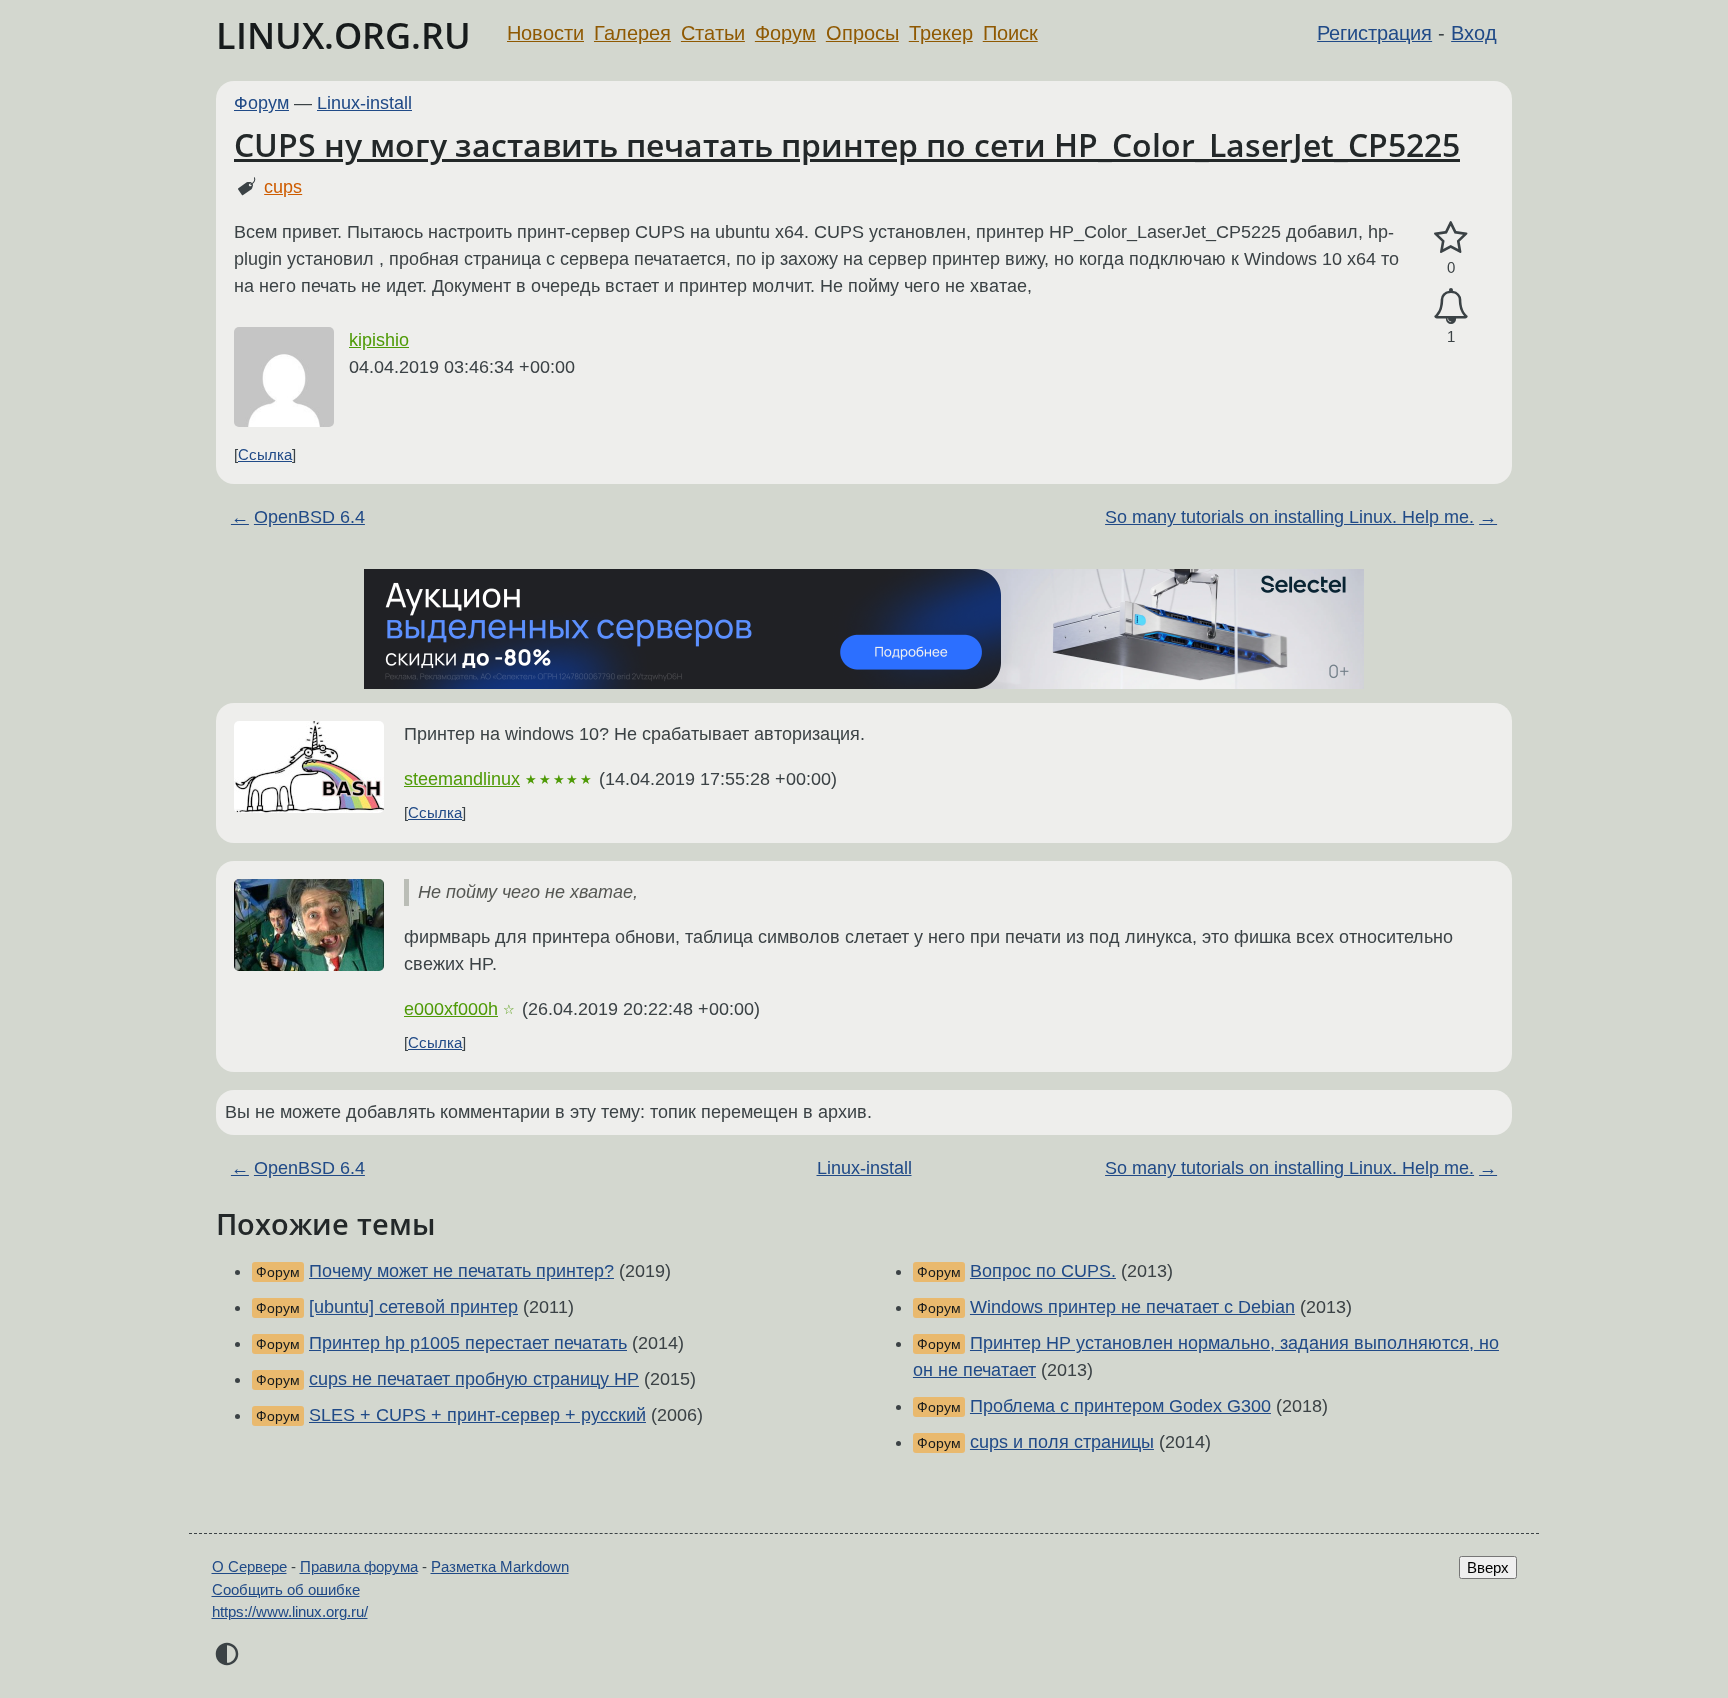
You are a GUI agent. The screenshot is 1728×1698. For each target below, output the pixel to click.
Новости (545, 33)
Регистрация (1374, 33)
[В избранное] (1451, 238)
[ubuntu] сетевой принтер (413, 1307)
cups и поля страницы (1062, 1442)
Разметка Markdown (500, 1566)
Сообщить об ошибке (286, 1589)
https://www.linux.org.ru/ (290, 1611)
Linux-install (364, 103)
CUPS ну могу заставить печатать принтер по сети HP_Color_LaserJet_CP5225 (847, 144)
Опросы (862, 33)
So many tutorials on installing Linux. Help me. (1289, 517)
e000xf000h (451, 1009)
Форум (785, 33)
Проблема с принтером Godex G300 (1120, 1406)
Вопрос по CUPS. (1043, 1271)
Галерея (632, 33)
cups (283, 187)
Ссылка (265, 454)
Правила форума (359, 1566)
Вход (1474, 33)
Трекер (941, 33)
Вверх (1488, 1567)
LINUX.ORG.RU (343, 35)
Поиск (1010, 33)
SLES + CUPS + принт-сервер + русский (477, 1415)
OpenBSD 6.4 (309, 517)
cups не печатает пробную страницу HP (474, 1379)
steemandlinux (462, 779)
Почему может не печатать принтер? (461, 1271)
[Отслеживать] (1451, 306)
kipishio (379, 340)
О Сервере (249, 1566)
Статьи (713, 33)
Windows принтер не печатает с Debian (1132, 1307)
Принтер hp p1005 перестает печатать (468, 1343)
